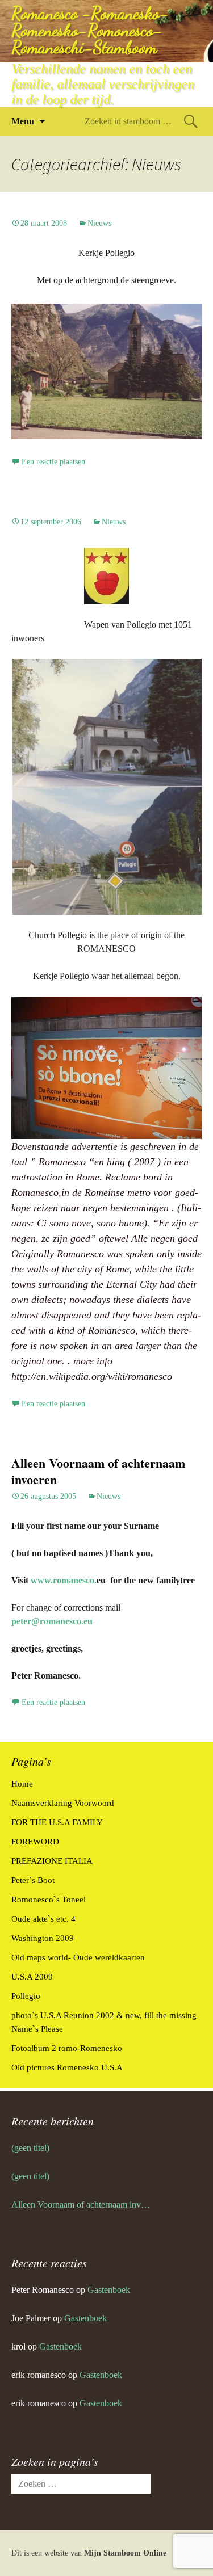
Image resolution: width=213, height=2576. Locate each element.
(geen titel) (30, 2148)
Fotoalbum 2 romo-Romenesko (67, 2048)
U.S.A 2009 (32, 1977)
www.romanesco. (64, 1580)
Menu (23, 121)
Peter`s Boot (33, 1880)
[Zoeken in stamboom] (191, 121)
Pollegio (26, 1996)
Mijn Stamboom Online (125, 2553)
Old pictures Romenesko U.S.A (67, 2067)
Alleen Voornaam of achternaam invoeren (98, 1471)
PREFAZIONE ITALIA (52, 1861)
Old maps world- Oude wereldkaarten (78, 1957)
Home (22, 1784)
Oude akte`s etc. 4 (43, 1919)
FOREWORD (35, 1842)
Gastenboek (109, 2290)
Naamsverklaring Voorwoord (63, 1803)
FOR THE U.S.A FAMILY (57, 1822)
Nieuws (99, 223)
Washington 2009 (43, 1938)
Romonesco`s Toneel (49, 1900)
